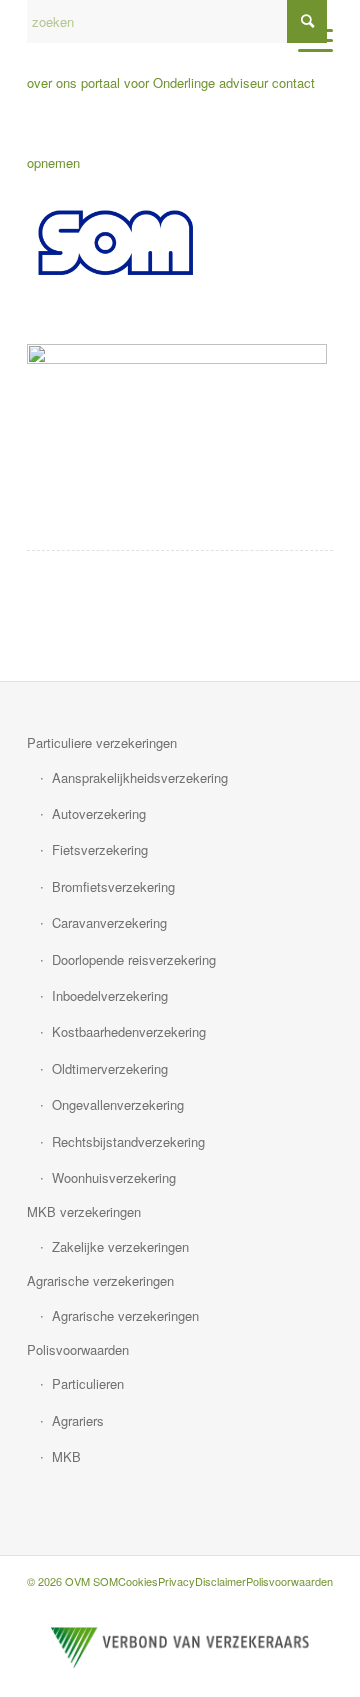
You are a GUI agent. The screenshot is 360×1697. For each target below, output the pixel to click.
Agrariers (78, 1420)
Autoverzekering (99, 813)
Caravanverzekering (109, 922)
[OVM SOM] (149, 243)
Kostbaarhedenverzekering (129, 1031)
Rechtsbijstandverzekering (128, 1141)
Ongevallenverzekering (118, 1104)
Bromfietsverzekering (113, 886)
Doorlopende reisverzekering (134, 959)
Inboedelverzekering (110, 995)
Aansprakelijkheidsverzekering (140, 777)
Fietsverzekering (100, 849)
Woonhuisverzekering (114, 1177)
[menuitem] (305, 40)
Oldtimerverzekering (110, 1068)
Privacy (176, 1581)
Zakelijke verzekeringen (120, 1246)
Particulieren (88, 1383)
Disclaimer (220, 1581)
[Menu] (305, 40)
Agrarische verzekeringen (100, 1280)
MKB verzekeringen (84, 1211)
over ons (52, 82)
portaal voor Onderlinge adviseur (174, 82)
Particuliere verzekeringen (102, 742)
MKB (66, 1456)
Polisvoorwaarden (78, 1349)
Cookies (138, 1581)
